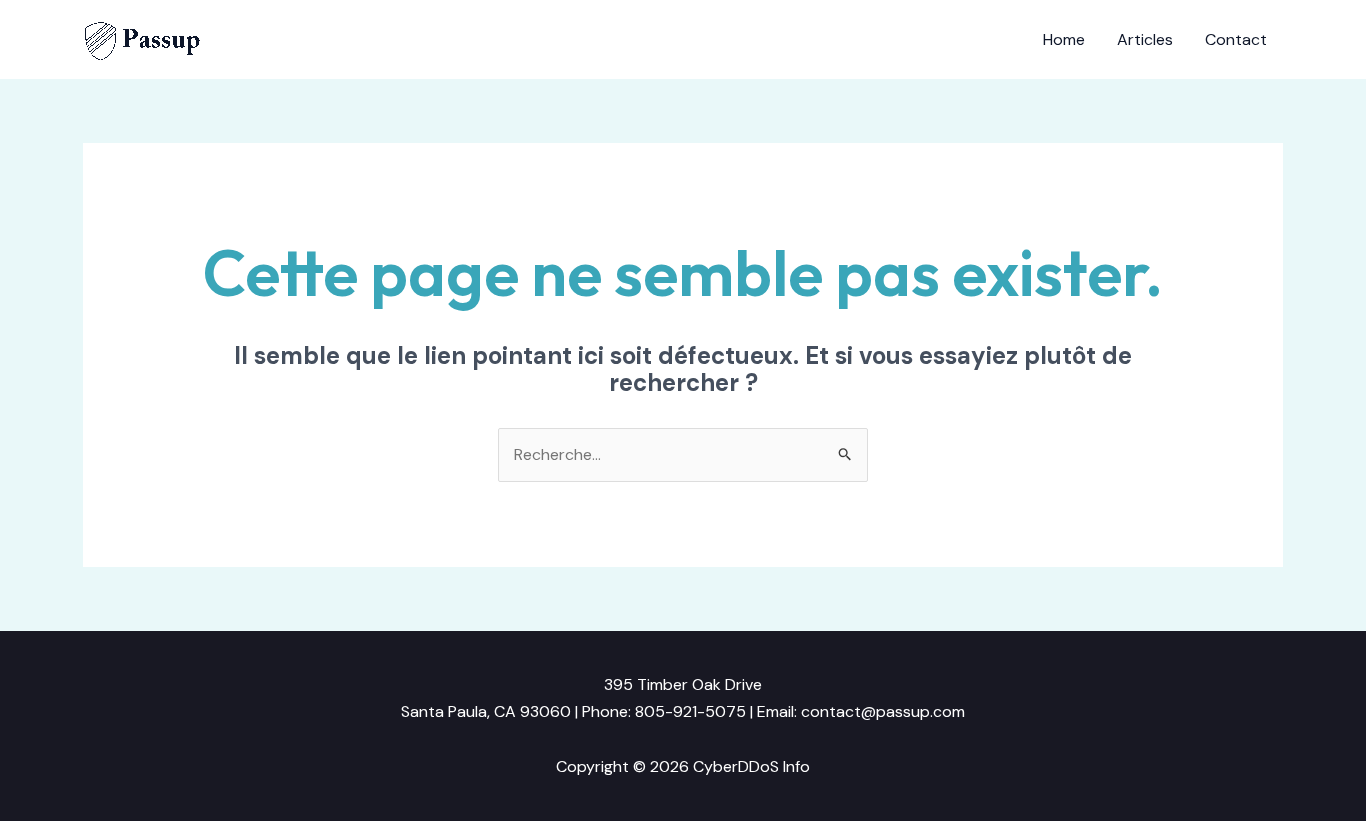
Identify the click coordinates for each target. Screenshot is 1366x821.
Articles (1145, 39)
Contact (1236, 39)
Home (1064, 39)
